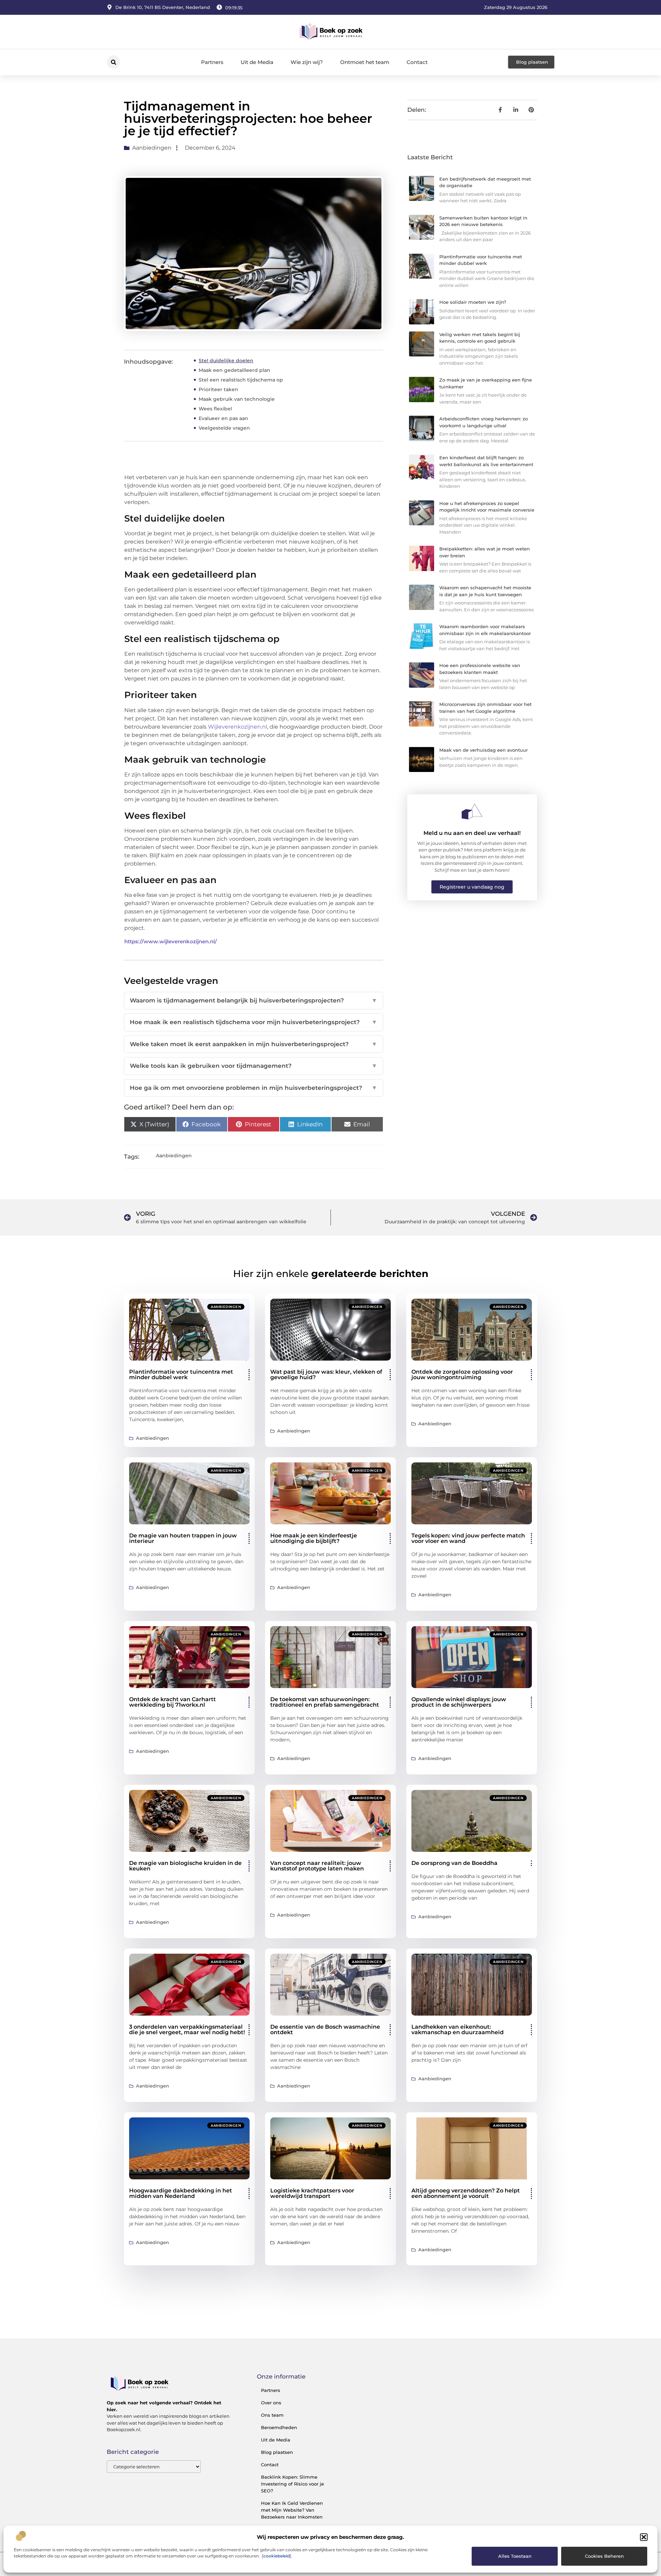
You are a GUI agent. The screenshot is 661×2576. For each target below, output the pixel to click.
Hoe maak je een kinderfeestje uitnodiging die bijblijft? (314, 1538)
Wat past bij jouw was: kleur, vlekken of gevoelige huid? (326, 1375)
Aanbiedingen (152, 148)
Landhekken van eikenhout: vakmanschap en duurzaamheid (458, 2030)
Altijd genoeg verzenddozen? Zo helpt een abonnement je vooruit (466, 2193)
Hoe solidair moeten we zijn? (473, 302)
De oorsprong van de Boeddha (454, 1863)
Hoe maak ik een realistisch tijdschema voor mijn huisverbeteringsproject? (254, 1022)
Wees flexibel (215, 409)
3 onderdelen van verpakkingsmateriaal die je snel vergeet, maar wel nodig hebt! (187, 2030)
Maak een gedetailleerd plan (234, 370)
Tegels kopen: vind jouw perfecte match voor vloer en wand (468, 1538)
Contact (417, 62)
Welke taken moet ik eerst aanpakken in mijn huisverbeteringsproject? (254, 1044)
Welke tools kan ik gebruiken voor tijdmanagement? (254, 1066)
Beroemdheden (279, 2427)
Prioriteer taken (218, 389)
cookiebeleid (277, 2556)
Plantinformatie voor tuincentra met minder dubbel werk (181, 1375)
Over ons (271, 2403)
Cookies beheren (604, 2556)
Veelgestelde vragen (224, 428)
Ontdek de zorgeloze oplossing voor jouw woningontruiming (462, 1375)
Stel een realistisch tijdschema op (241, 380)
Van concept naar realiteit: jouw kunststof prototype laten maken (317, 1866)
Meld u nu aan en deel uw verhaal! (472, 833)
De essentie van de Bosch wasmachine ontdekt (325, 2030)
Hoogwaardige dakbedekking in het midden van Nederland (181, 2193)
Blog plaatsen (277, 2452)
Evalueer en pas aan (223, 418)
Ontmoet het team (365, 62)
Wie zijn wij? (307, 62)
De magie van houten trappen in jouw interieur (183, 1538)
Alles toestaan (515, 2556)
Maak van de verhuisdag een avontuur (484, 750)
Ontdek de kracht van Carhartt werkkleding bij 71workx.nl (172, 1702)
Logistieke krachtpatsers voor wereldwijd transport (312, 2193)
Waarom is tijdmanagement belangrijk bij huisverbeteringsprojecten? (254, 1000)
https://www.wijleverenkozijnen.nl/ (171, 941)
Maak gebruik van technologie (237, 399)
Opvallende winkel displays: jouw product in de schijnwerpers (459, 1702)
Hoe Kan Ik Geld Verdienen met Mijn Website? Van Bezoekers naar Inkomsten (292, 2510)
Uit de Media (257, 62)
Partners (212, 62)
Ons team (272, 2415)
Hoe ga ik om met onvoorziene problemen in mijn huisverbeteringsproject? (254, 1088)
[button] (644, 2537)
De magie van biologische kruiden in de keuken (185, 1866)
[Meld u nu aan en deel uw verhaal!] (472, 812)
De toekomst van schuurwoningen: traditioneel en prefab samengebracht (325, 1702)
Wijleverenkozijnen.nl (238, 727)
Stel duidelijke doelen (226, 361)
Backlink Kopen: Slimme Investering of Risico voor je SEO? (292, 2484)
